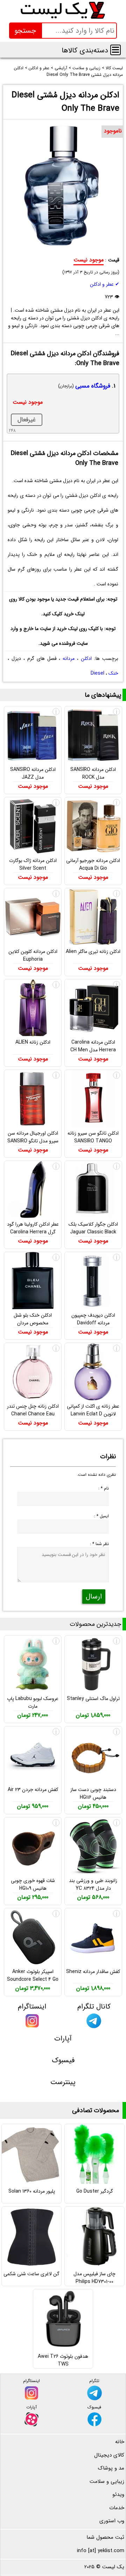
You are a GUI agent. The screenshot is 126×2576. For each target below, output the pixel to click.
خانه (120, 2442)
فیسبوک (63, 2060)
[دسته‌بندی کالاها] (115, 50)
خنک (113, 673)
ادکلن (86, 658)
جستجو (25, 31)
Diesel (97, 673)
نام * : (104, 1488)
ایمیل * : (101, 1516)
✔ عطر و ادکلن (105, 284)
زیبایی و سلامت (107, 2481)
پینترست (63, 2082)
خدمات (117, 2508)
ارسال (94, 1597)
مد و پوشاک (111, 2468)
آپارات (63, 2039)
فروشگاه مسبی (93, 386)
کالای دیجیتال (109, 2455)
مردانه (69, 658)
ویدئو (118, 2494)
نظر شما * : (99, 1544)
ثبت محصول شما (105, 2537)
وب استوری (112, 2521)
